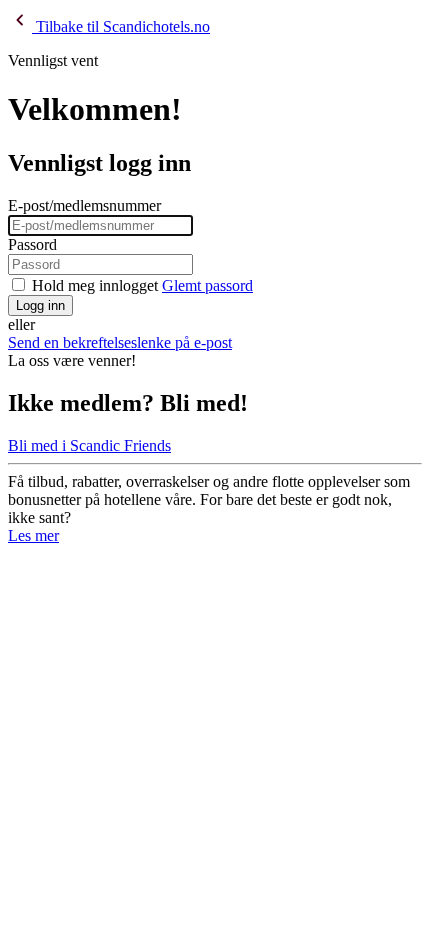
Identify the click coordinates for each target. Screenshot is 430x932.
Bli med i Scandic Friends (89, 445)
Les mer (33, 535)
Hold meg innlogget (95, 285)
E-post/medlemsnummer (84, 205)
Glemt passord (207, 285)
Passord (32, 244)
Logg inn (40, 305)
